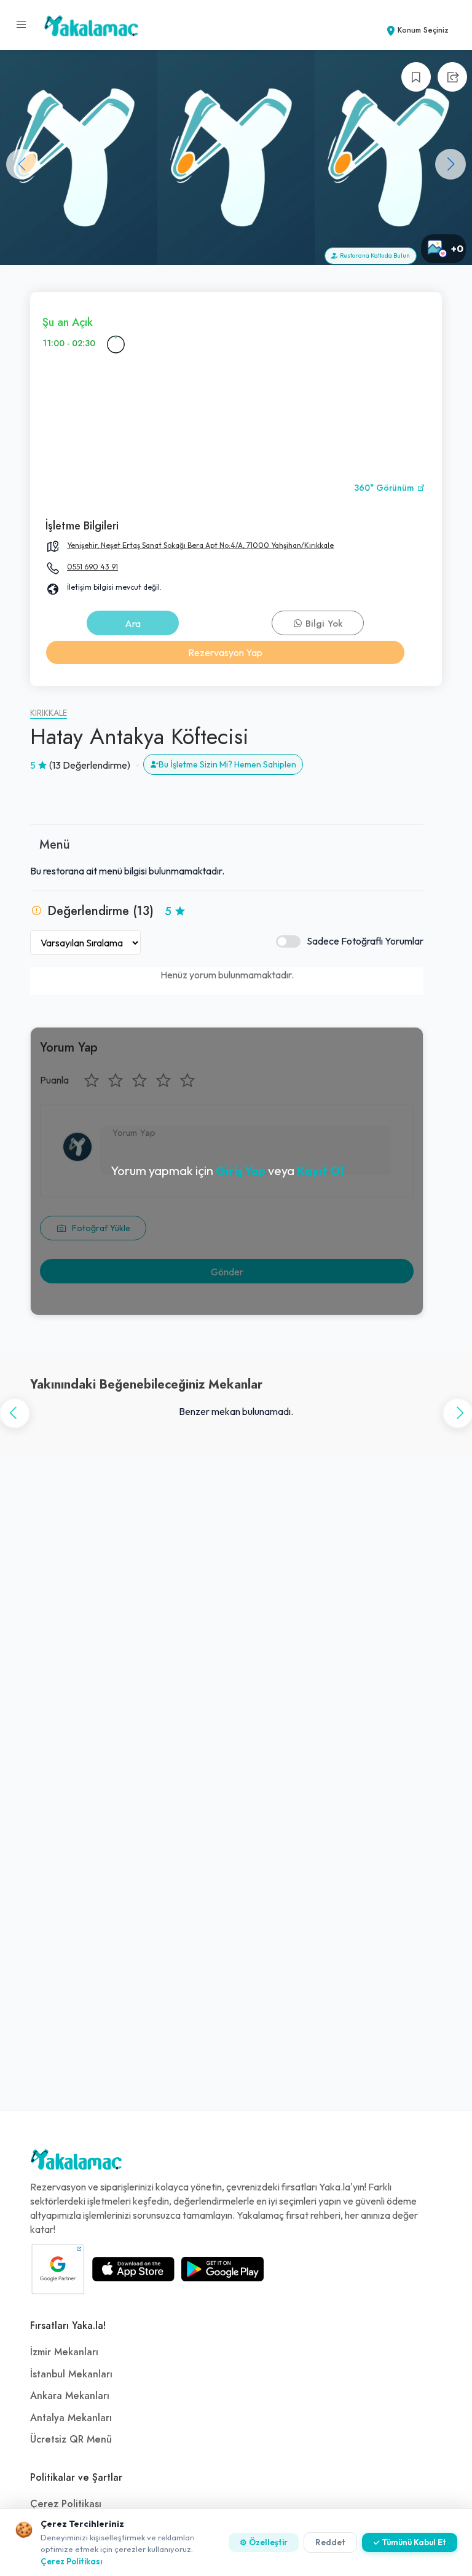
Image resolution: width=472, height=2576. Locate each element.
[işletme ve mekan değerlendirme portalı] (22, 25)
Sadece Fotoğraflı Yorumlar (365, 941)
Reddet (330, 2542)
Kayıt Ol (320, 1171)
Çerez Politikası (66, 2504)
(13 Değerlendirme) (90, 765)
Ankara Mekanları (70, 2396)
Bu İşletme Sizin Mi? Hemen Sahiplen (227, 764)
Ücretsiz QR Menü (71, 2439)
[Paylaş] (452, 77)
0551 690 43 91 (92, 567)
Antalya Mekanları (71, 2418)
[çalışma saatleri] (116, 344)
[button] (450, 164)
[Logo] (76, 2163)
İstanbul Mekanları (71, 2374)
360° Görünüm (385, 488)
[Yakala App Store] (133, 2269)
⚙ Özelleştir (264, 2542)
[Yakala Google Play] (222, 2269)
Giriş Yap (241, 1171)
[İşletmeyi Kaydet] (416, 77)
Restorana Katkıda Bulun (374, 256)
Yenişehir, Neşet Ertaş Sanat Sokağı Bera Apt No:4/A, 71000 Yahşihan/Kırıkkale (200, 545)
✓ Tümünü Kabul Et (410, 2542)
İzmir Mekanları (64, 2352)
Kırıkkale (49, 713)
